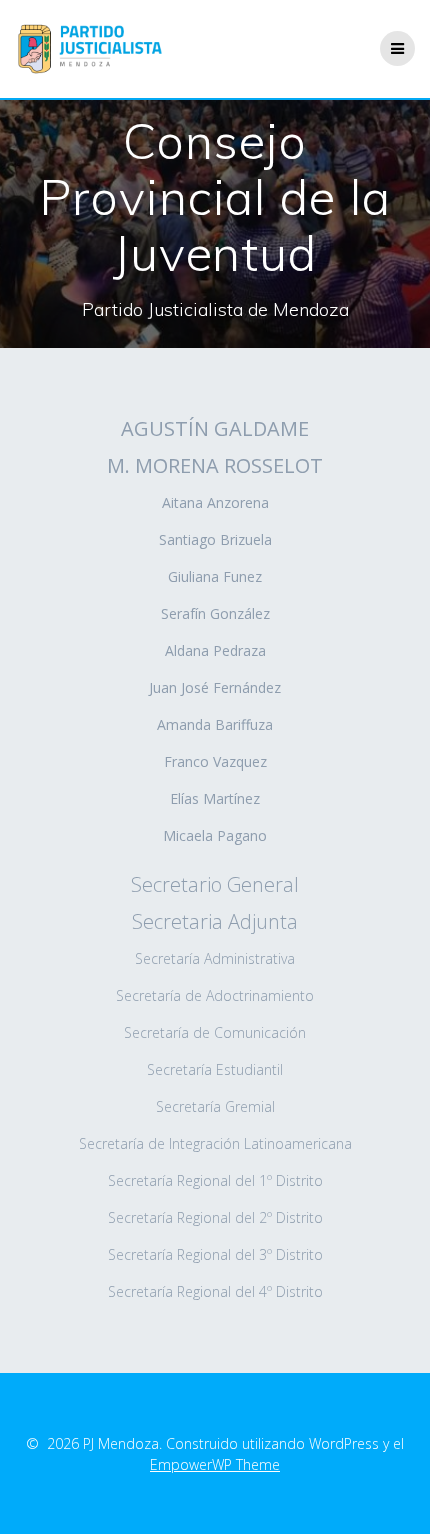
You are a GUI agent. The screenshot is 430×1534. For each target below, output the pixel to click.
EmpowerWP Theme (215, 1464)
